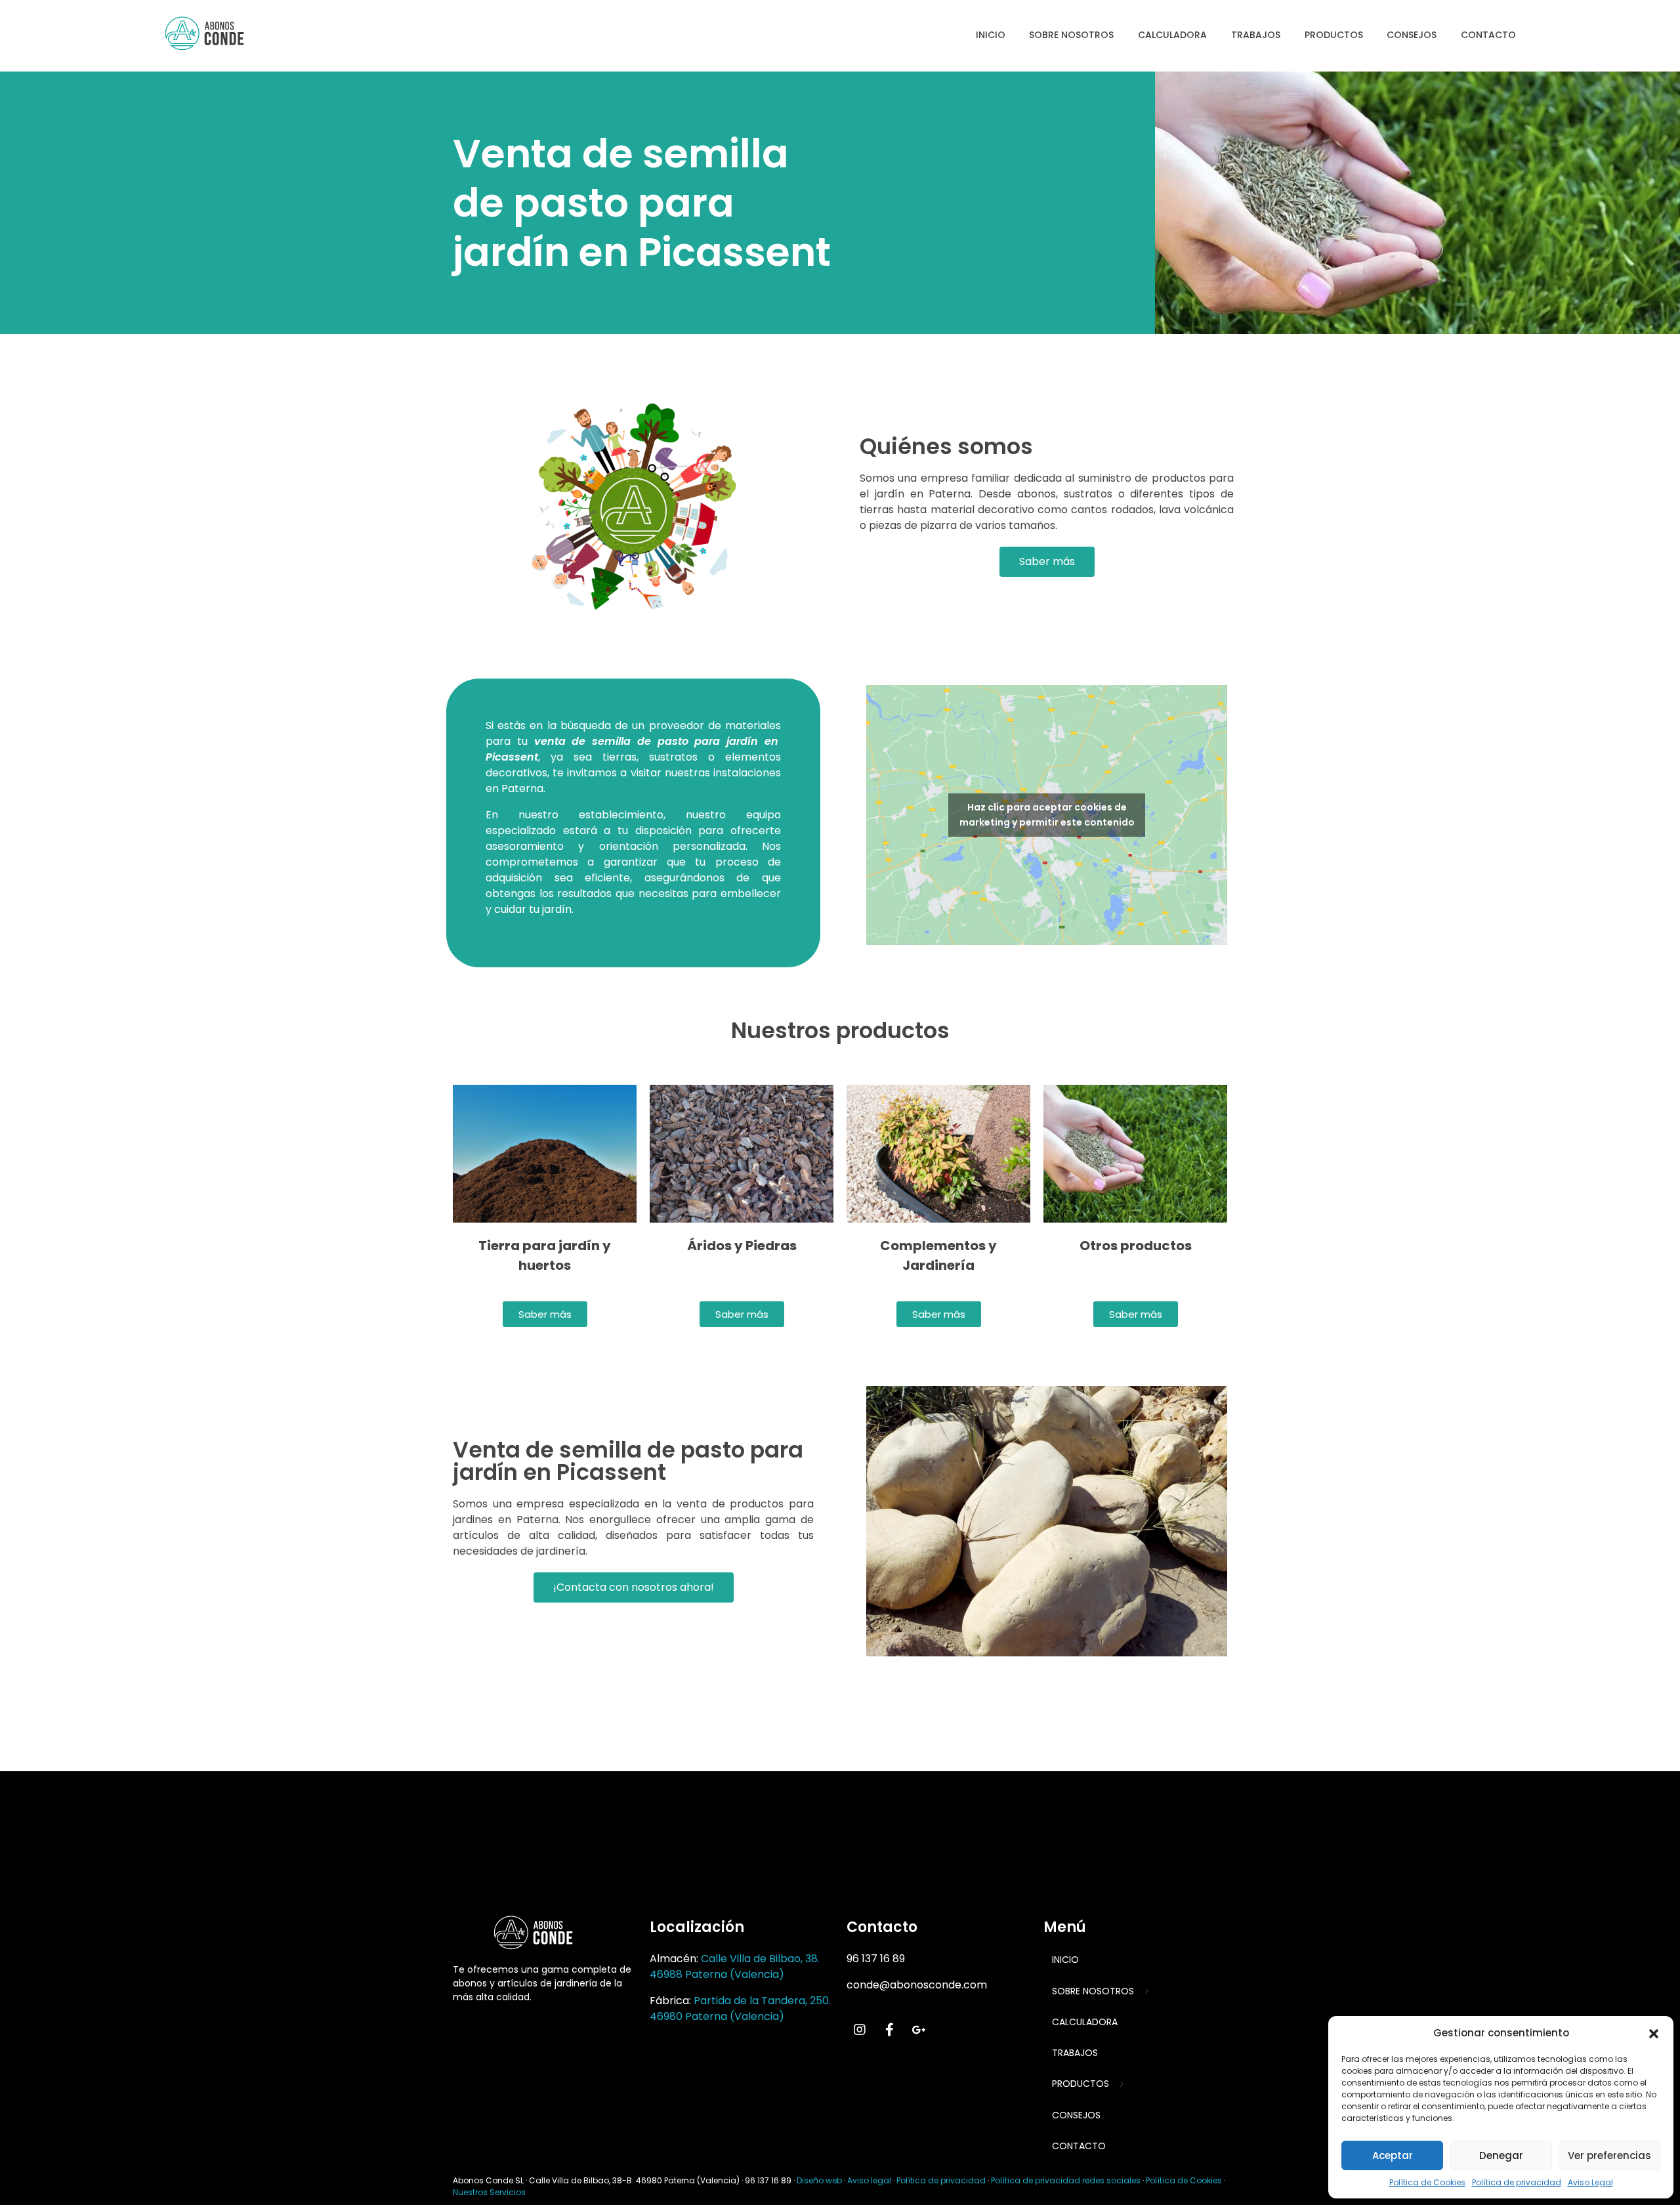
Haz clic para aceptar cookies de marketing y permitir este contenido (1047, 815)
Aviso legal (869, 2180)
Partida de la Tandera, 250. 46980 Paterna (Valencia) (740, 2008)
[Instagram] (860, 2030)
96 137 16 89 (876, 1959)
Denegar (1501, 2155)
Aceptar (1393, 2155)
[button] (1654, 2033)
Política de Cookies (1427, 2182)
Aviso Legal (1590, 2182)
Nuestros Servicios (489, 2192)
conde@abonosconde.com (917, 1985)
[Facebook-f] (889, 2030)
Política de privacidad (1517, 2182)
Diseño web (819, 2180)
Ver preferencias (1609, 2155)
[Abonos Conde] (216, 33)
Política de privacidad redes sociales (1066, 2180)
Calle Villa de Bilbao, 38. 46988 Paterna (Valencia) (735, 1966)
